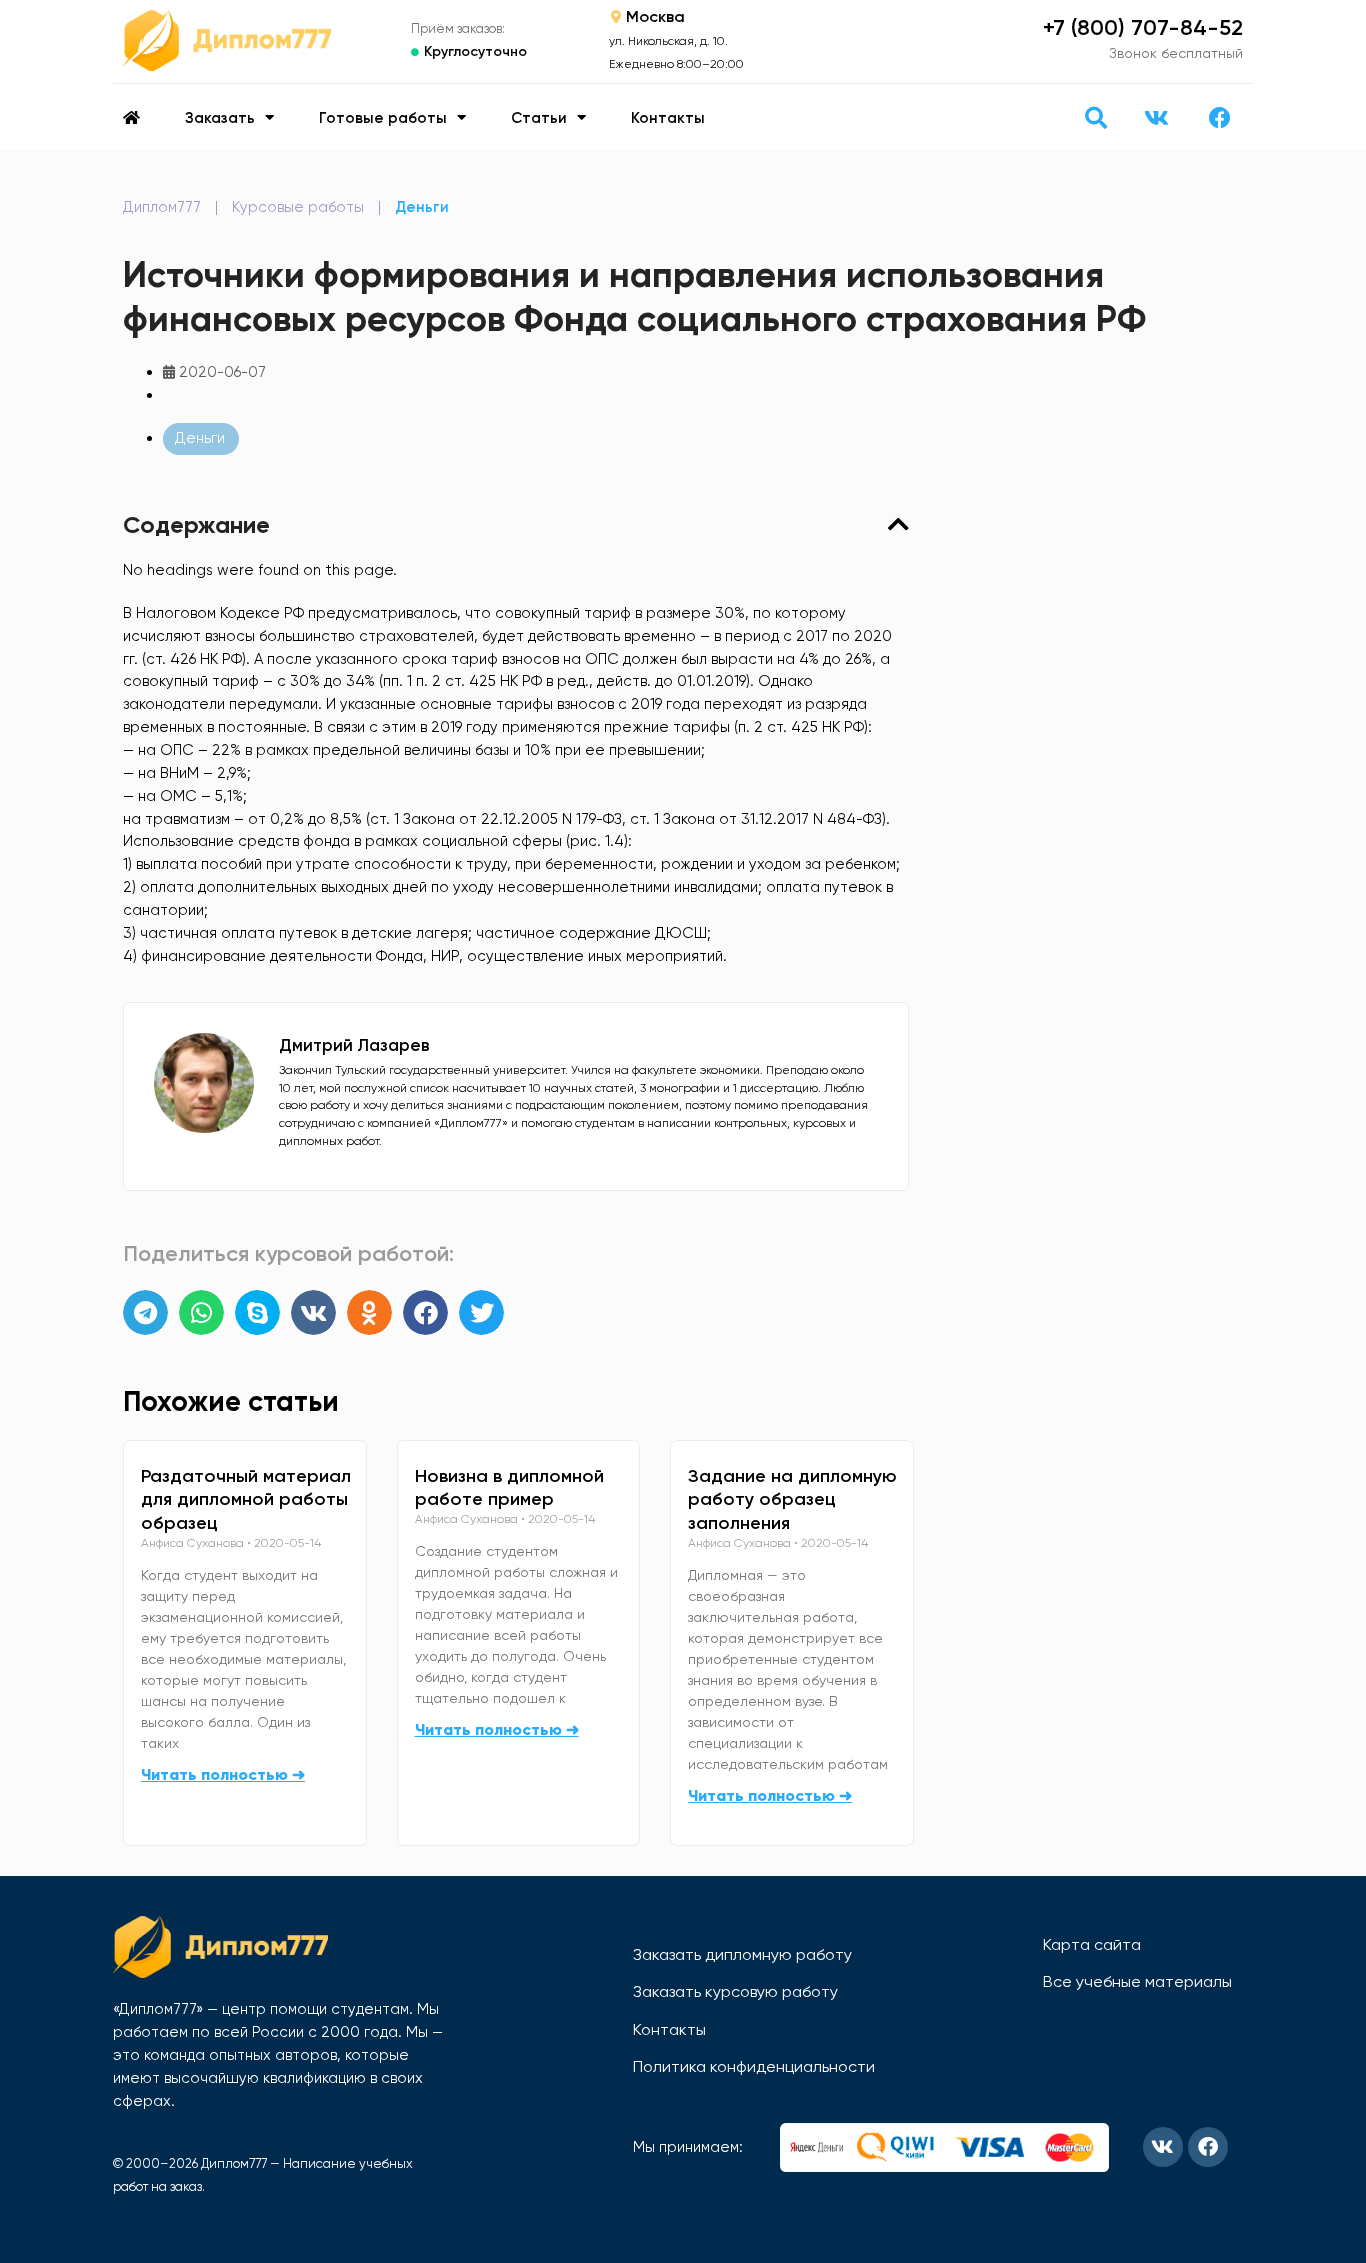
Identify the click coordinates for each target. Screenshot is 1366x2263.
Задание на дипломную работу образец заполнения (792, 1500)
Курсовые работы (298, 207)
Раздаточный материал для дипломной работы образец (246, 1500)
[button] (1095, 117)
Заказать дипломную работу (742, 1954)
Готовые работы (383, 118)
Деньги (422, 207)
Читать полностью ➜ (223, 1774)
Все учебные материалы (1137, 1981)
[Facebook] (1220, 118)
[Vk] (1156, 118)
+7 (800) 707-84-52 (1143, 27)
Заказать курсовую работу (735, 1991)
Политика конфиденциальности (754, 2066)
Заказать (220, 118)
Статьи (539, 118)
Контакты (668, 118)
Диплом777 (162, 207)
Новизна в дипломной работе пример (509, 1488)
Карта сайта (1092, 1944)
